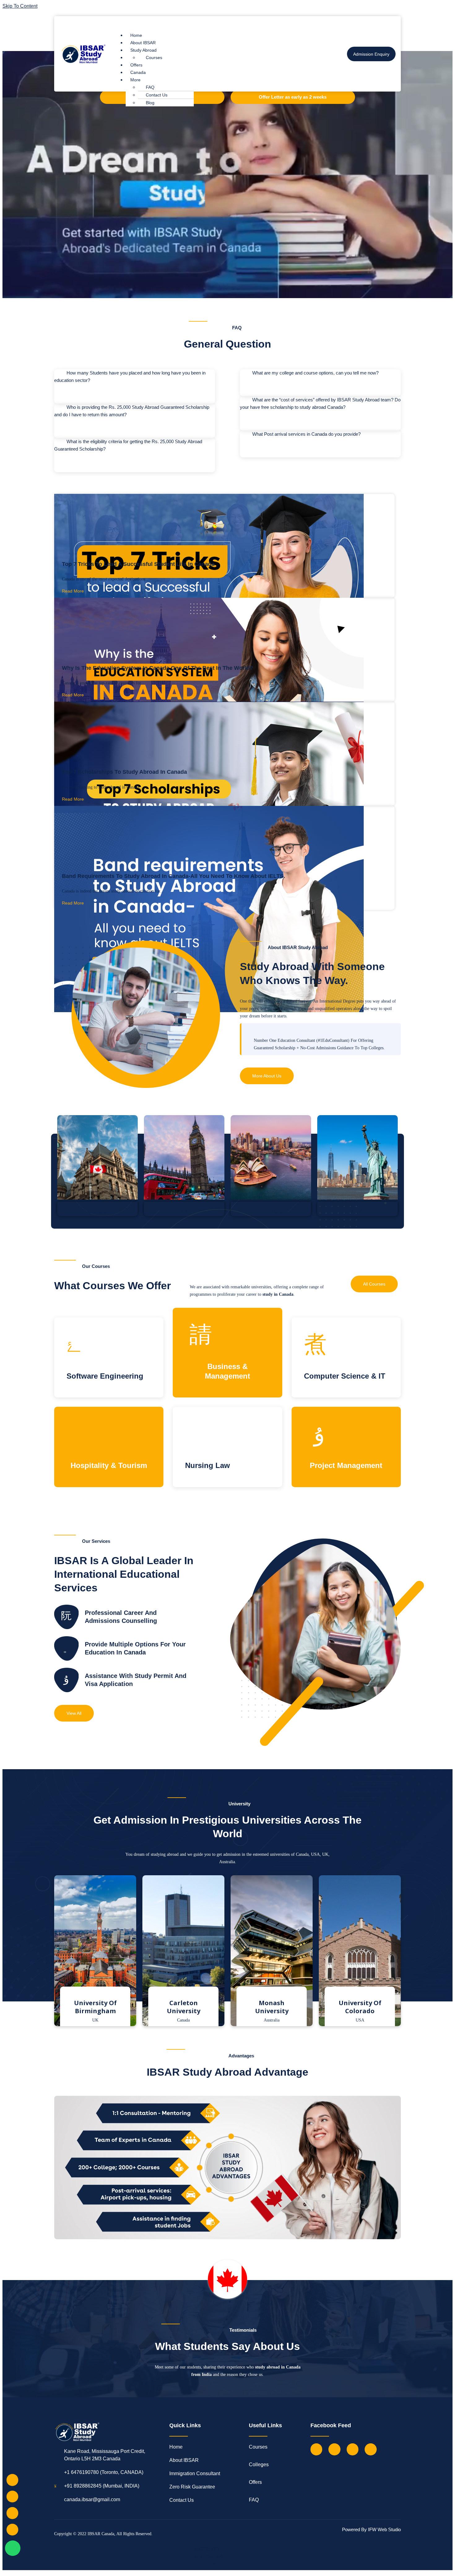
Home (136, 35)
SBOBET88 (206, 2549)
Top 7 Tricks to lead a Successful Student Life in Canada (138, 564)
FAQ (150, 87)
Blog (150, 103)
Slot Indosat (206, 2564)
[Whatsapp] (13, 2548)
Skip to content (20, 6)
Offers (136, 65)
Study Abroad (143, 50)
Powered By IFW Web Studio (371, 2529)
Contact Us (157, 95)
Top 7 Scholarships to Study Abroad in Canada (124, 772)
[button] (221, 23)
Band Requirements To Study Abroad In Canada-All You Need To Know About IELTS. (173, 876)
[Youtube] (370, 2449)
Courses (154, 58)
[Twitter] (334, 2449)
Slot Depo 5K (208, 2556)
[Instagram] (353, 2449)
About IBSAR (143, 43)
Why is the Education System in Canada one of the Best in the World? (158, 668)
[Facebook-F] (316, 2449)
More (135, 80)
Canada (138, 72)
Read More (73, 591)
